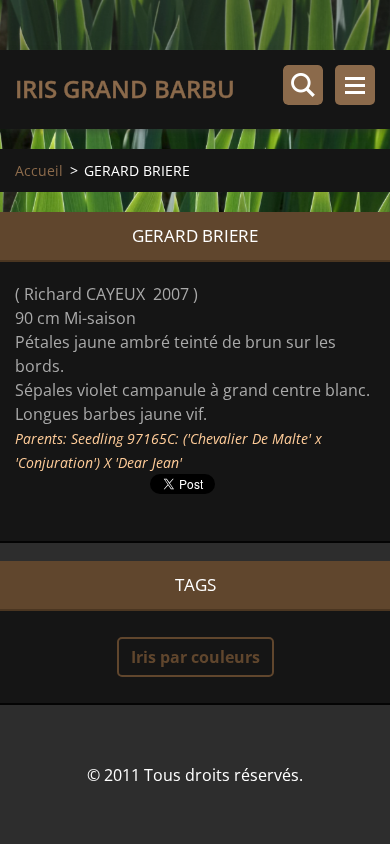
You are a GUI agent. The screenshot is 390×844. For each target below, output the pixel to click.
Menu (355, 85)
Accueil (39, 170)
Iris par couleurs (195, 657)
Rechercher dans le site (303, 85)
